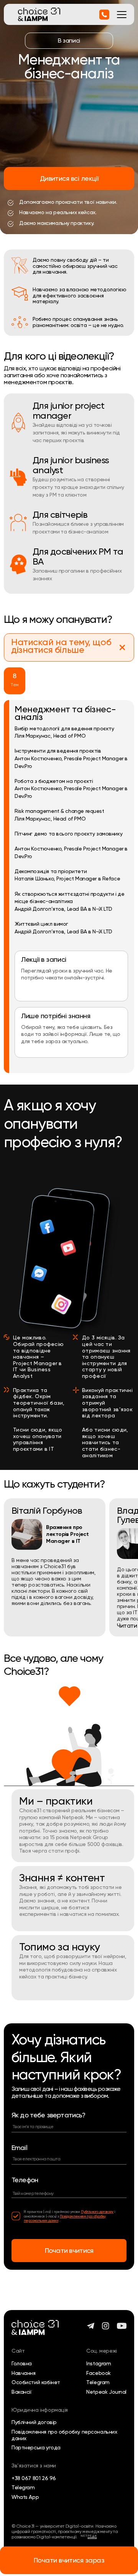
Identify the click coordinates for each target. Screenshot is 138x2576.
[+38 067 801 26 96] (104, 15)
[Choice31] (39, 14)
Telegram (98, 2382)
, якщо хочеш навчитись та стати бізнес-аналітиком (105, 1442)
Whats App (25, 2497)
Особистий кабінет (36, 2382)
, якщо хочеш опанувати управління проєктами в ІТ (38, 1439)
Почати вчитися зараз (69, 2560)
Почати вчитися (69, 2250)
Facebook (99, 2373)
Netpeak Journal (106, 2392)
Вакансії (22, 2392)
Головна (22, 2363)
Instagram (99, 2363)
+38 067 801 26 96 (34, 2478)
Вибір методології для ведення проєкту (64, 728)
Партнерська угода (36, 2447)
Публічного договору (97, 2212)
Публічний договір (34, 2422)
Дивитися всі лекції (69, 178)
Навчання (24, 2373)
